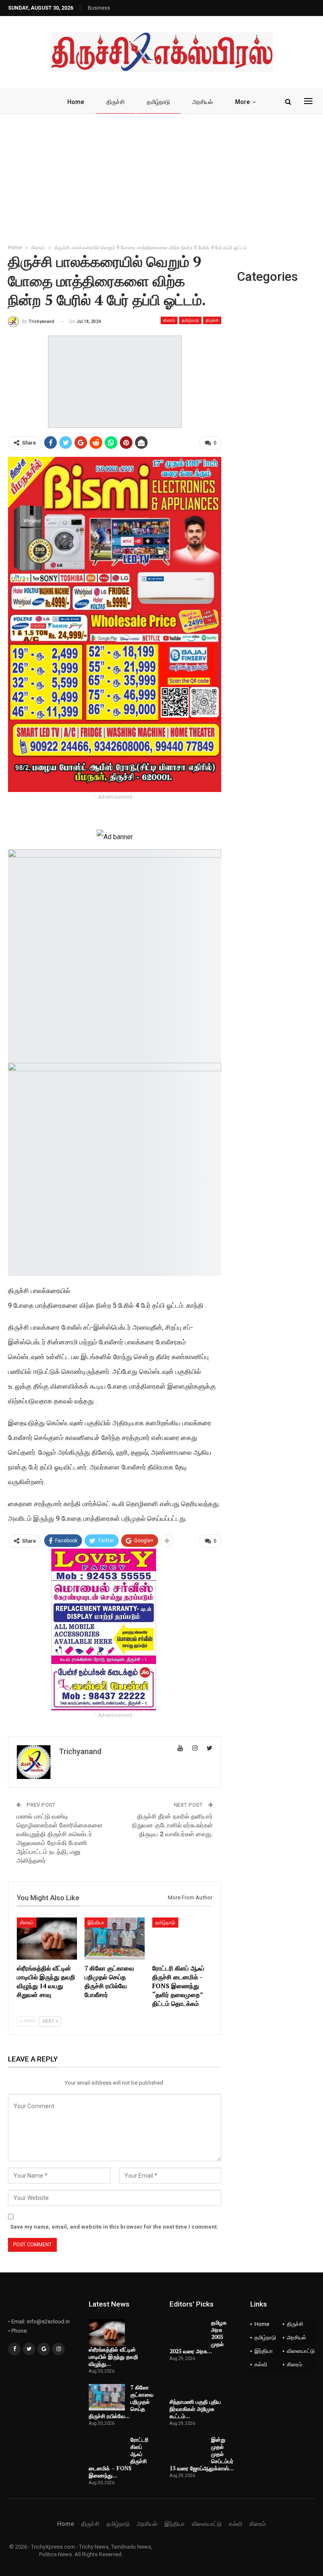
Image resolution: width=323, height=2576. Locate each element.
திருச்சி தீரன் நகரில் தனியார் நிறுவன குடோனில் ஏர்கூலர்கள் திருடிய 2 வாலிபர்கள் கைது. (172, 1825)
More (242, 102)
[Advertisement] (161, 177)
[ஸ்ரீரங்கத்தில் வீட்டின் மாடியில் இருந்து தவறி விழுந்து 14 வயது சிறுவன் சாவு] (47, 1939)
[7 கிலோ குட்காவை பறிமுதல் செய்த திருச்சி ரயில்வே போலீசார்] (115, 1939)
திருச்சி (115, 102)
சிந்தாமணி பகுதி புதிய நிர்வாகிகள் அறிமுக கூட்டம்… (195, 2409)
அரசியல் (203, 102)
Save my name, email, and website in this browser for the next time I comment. (114, 2227)
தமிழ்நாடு (158, 102)
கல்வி (261, 2364)
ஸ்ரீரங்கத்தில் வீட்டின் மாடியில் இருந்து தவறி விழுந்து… (113, 2357)
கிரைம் (169, 320)
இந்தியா (96, 1923)
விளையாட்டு (301, 2351)
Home (76, 102)
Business (99, 8)
